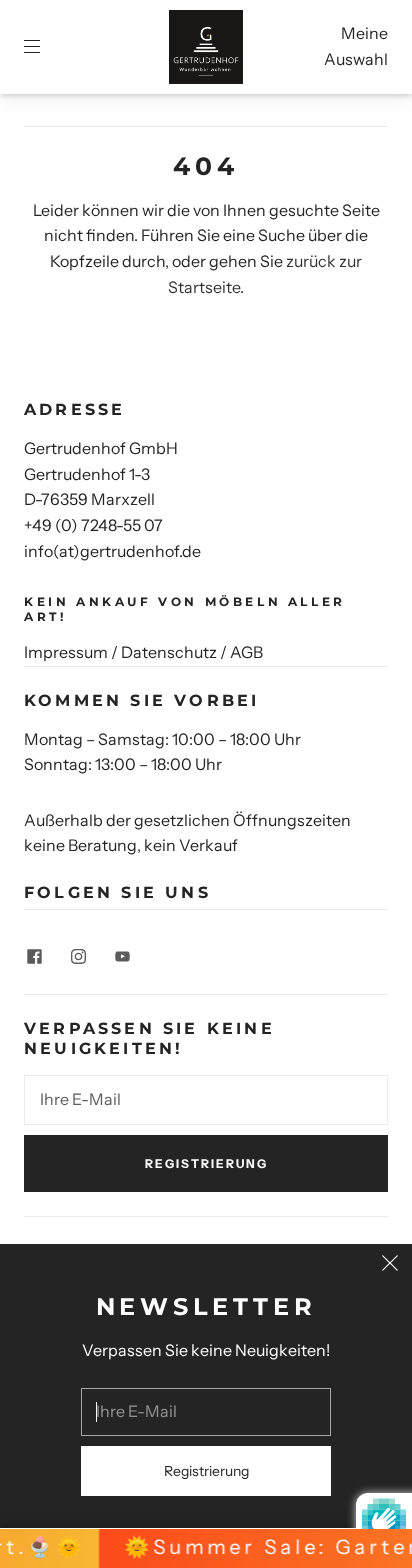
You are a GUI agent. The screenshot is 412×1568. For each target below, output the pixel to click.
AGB (246, 652)
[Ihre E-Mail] (206, 1100)
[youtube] (122, 956)
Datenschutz (169, 652)
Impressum (66, 652)
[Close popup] (390, 1266)
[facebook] (34, 956)
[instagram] (78, 956)
